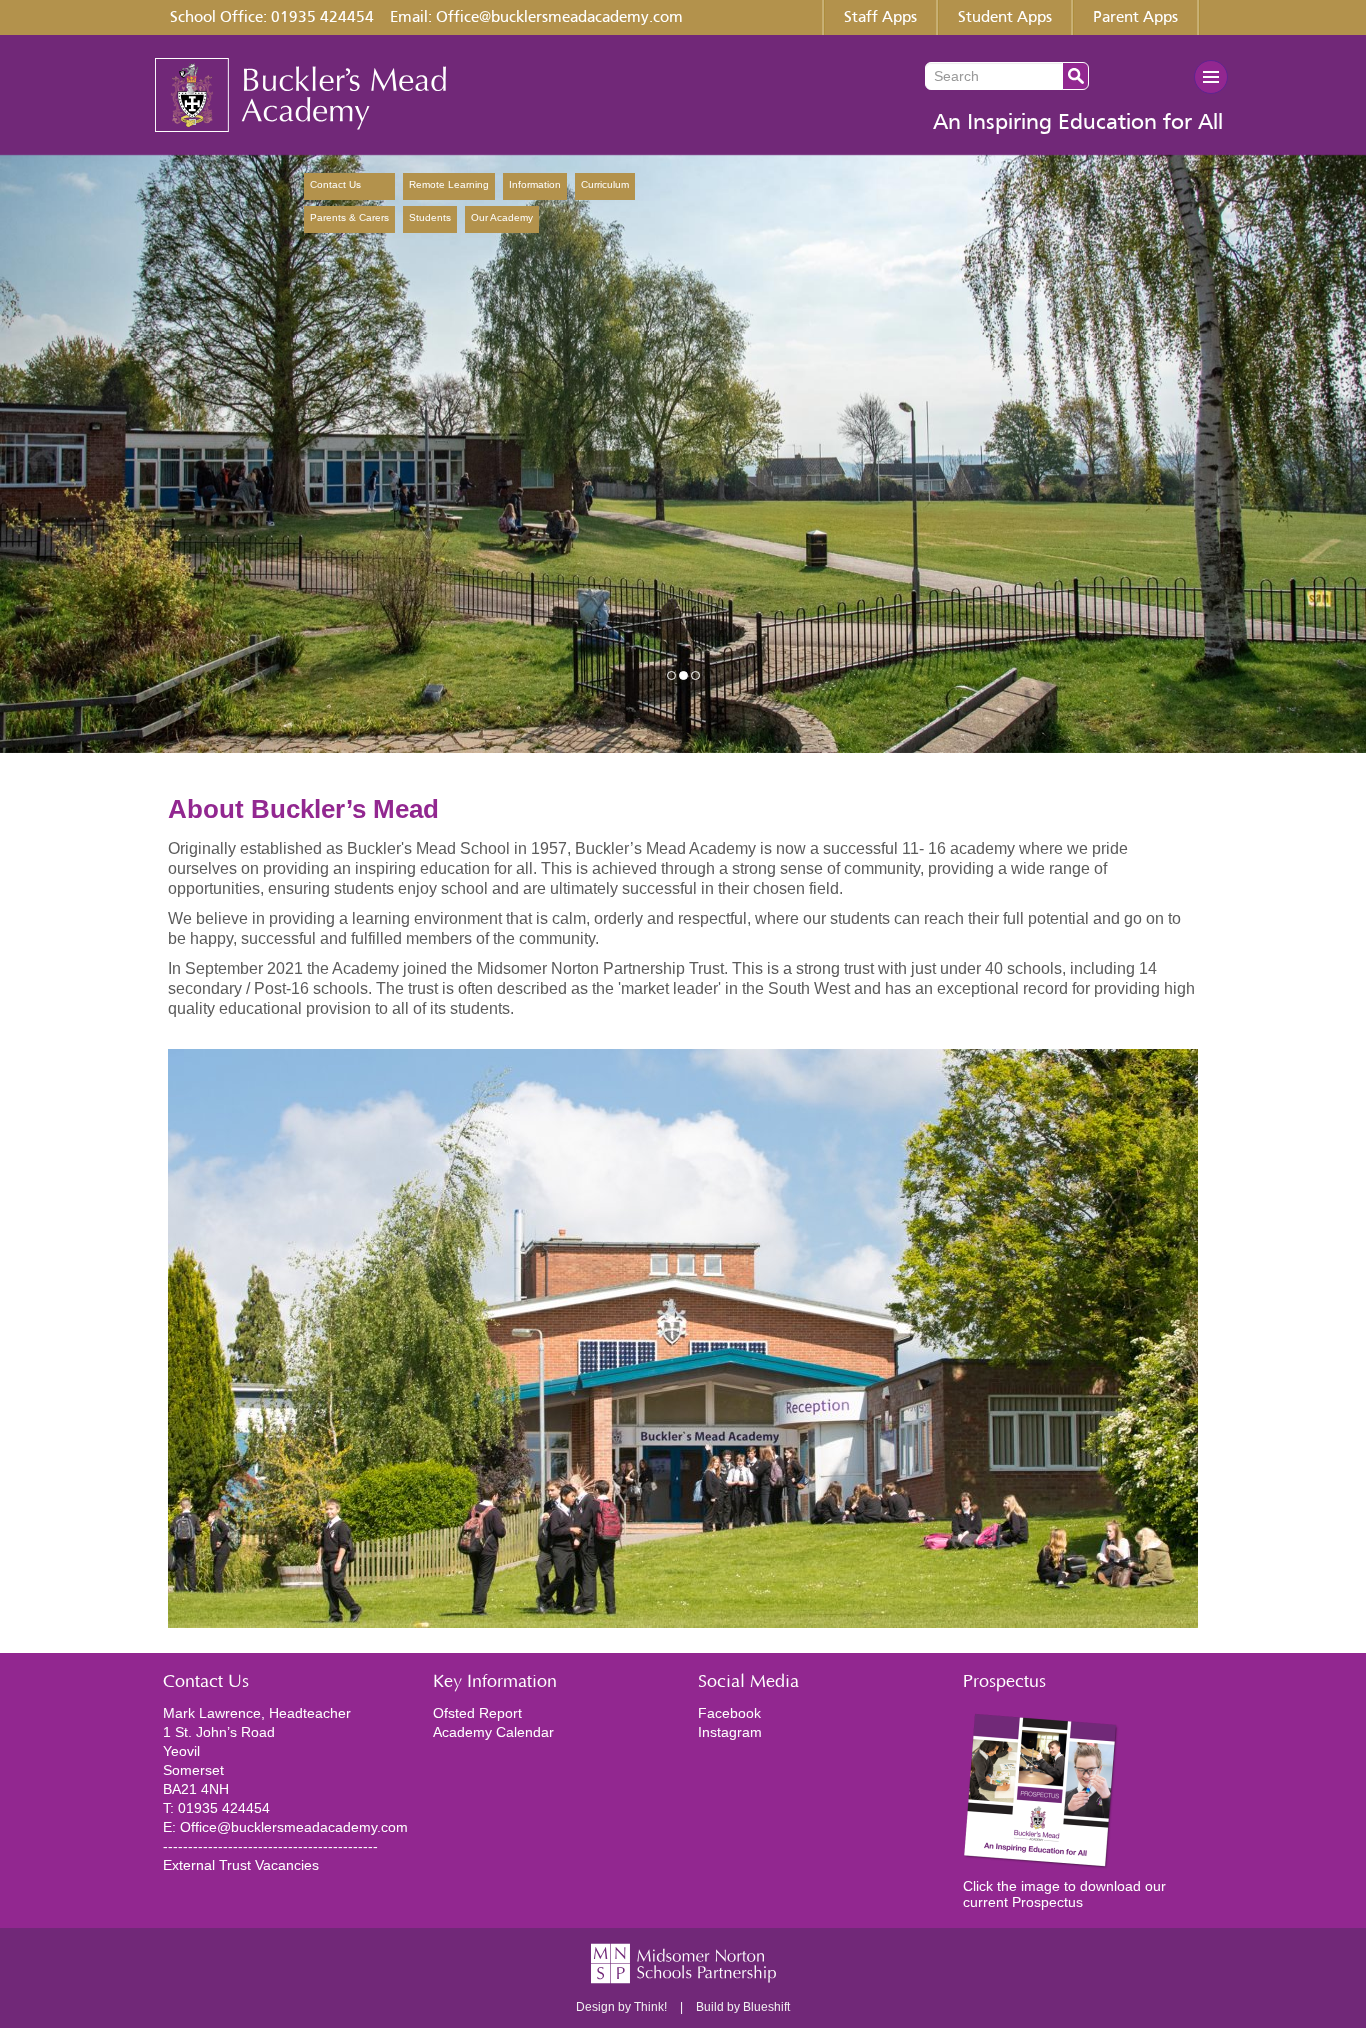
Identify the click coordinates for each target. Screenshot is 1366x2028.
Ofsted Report (477, 1713)
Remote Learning (449, 184)
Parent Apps (1135, 18)
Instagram (730, 1732)
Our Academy (592, 217)
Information (535, 184)
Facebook (729, 1713)
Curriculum (605, 184)
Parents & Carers (349, 217)
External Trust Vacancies (241, 1865)
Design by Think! (621, 2007)
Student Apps (1005, 18)
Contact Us (335, 184)
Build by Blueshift (743, 2007)
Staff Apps (880, 18)
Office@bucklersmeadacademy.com (559, 18)
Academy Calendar (493, 1732)
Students (430, 217)
